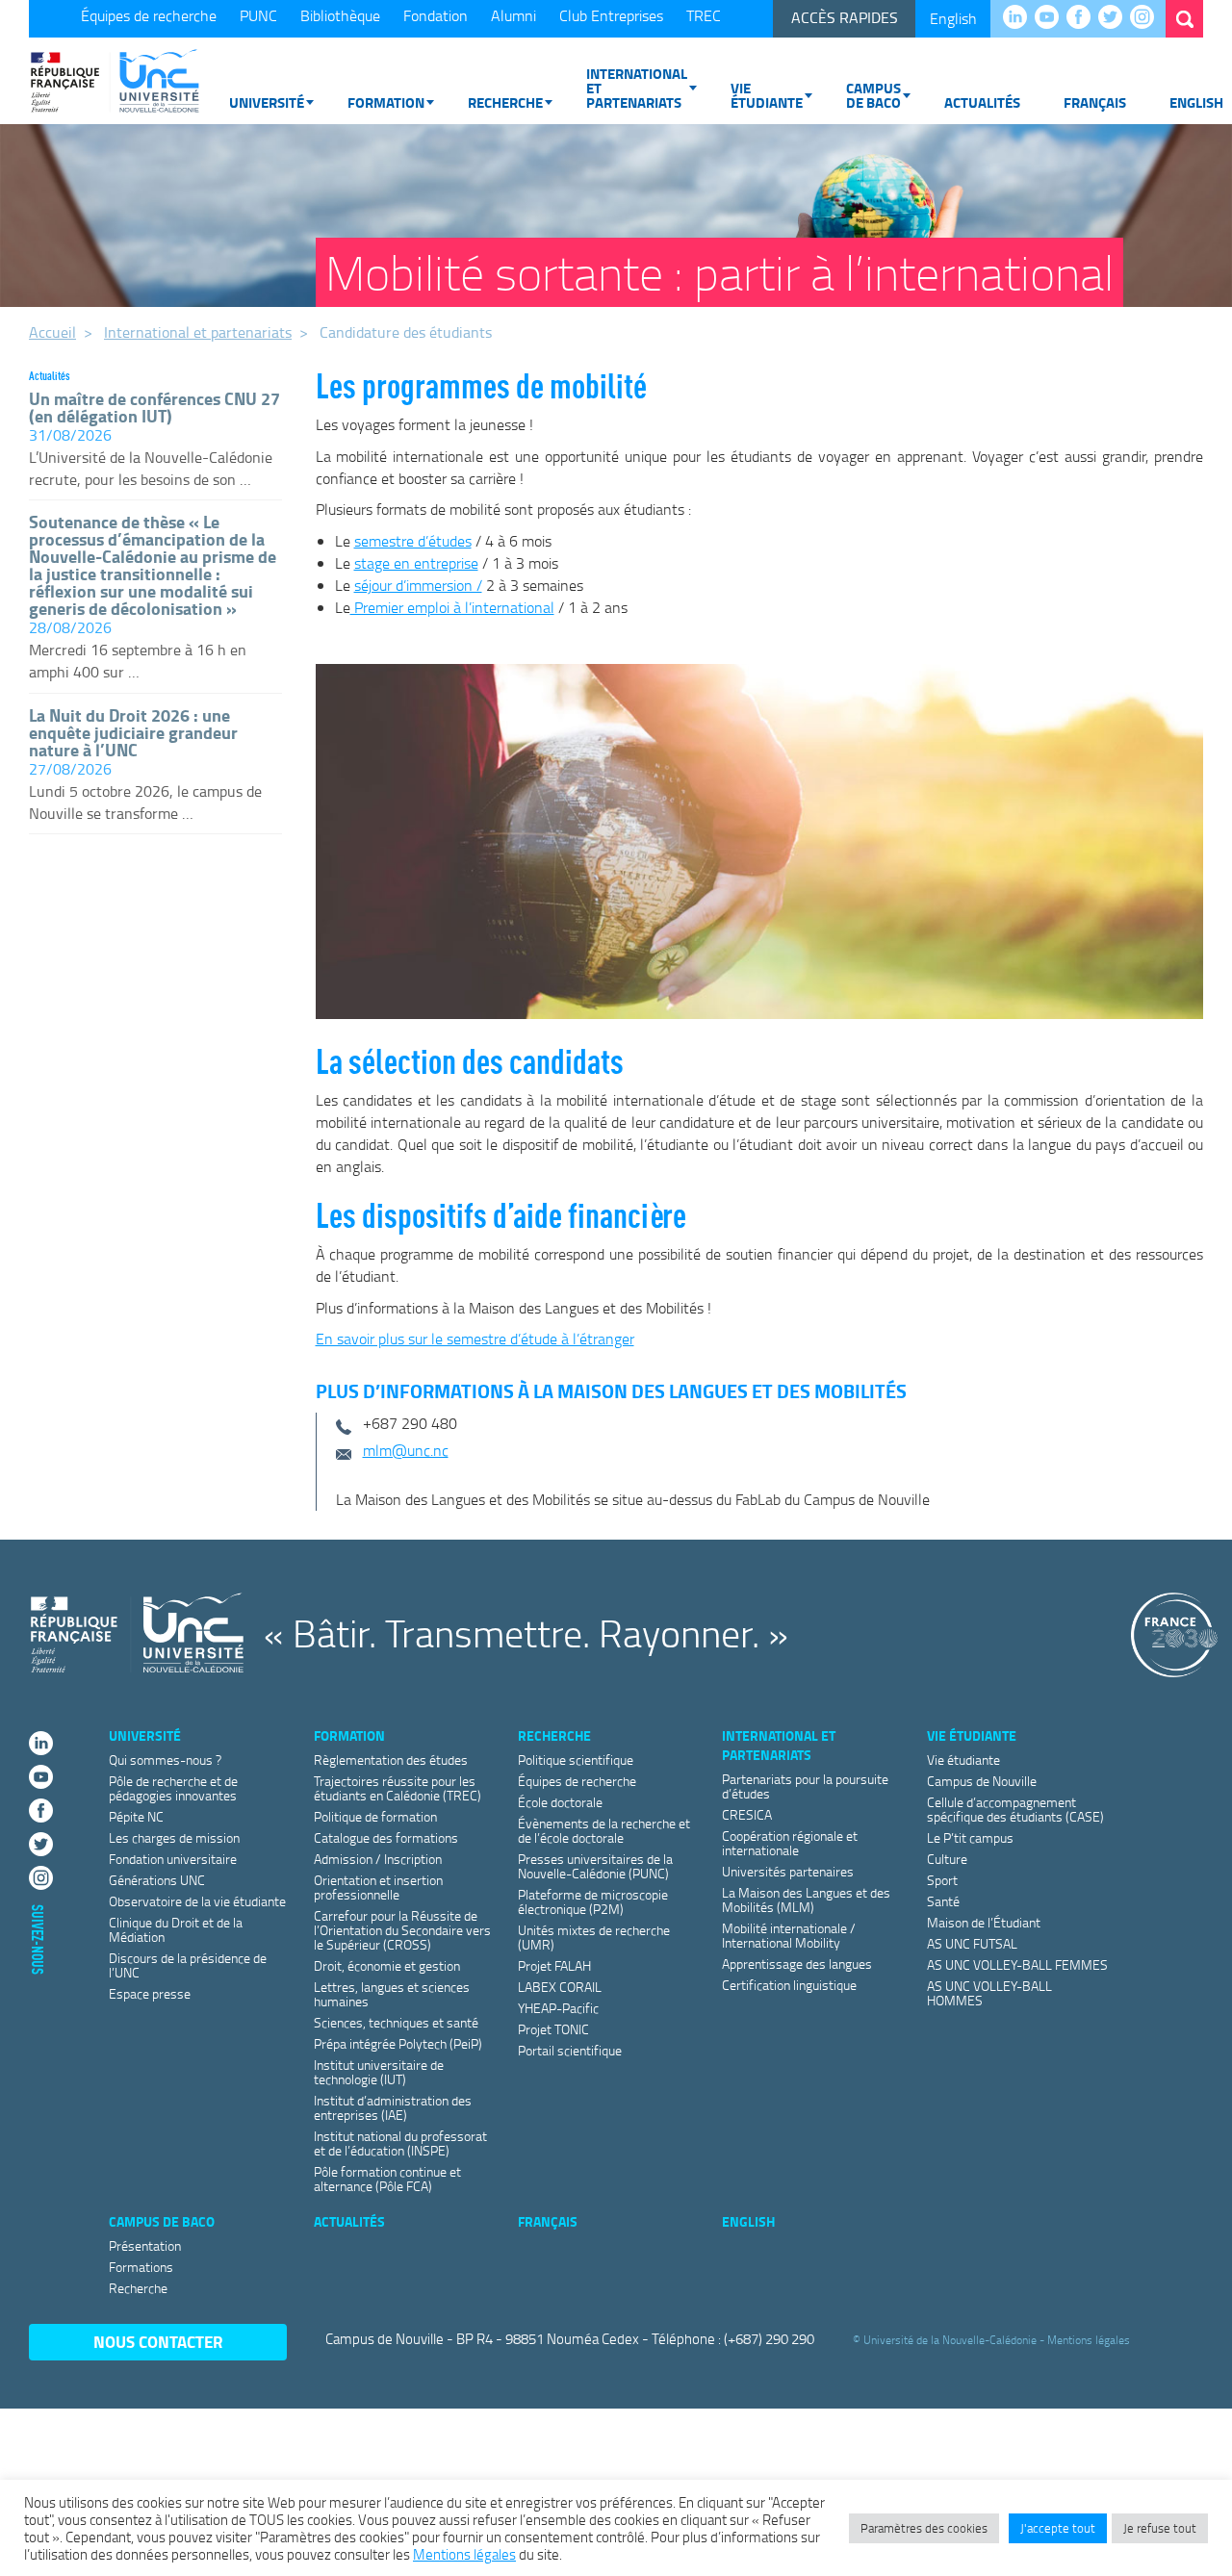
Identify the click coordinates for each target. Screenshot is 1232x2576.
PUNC (258, 15)
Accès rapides (845, 17)
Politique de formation (375, 1816)
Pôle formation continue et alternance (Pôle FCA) (387, 2179)
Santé (943, 1901)
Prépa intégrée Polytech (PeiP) (398, 2043)
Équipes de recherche (149, 15)
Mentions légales (1089, 2340)
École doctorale (560, 1802)
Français (1095, 102)
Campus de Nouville (982, 1781)
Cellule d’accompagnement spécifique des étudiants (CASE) (1015, 1809)
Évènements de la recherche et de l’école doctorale (604, 1830)
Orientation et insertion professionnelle (378, 1887)
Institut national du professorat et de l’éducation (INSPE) (400, 2143)
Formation (386, 102)
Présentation (145, 2245)
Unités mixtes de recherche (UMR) (594, 1937)
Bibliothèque (340, 15)
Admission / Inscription (378, 1859)
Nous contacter (158, 2342)
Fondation (436, 15)
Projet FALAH (554, 1965)
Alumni (513, 15)
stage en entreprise (416, 563)
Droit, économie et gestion (387, 1965)
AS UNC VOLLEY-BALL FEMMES (1017, 1964)
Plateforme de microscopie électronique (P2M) (593, 1901)
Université (267, 102)
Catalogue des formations (386, 1837)
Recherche (505, 102)
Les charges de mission (174, 1837)
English (953, 18)
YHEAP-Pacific (558, 2008)
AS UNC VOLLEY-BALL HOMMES (989, 1993)
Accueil (52, 332)
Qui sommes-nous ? (165, 1760)
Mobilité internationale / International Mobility (789, 1935)
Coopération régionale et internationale (790, 1843)
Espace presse (150, 1993)
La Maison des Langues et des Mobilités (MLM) (806, 1900)
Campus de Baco (873, 95)
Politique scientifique (576, 1760)
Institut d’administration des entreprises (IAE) (393, 2107)
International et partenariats (637, 88)
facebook (1083, 18)
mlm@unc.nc (406, 1450)
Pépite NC (136, 1816)
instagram (1147, 18)
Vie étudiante (767, 95)
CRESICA (747, 1814)
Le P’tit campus (970, 1837)
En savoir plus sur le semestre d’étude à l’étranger (475, 1339)
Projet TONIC (553, 2029)
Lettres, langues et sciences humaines (392, 1994)
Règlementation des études (391, 1760)
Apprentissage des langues (797, 1964)
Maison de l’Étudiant (984, 1922)
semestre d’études (413, 541)
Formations (141, 2267)
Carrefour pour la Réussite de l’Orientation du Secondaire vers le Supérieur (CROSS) (402, 1930)
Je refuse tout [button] (1160, 2528)
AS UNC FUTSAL (972, 1943)
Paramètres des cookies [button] (924, 2528)
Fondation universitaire (173, 1859)
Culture (947, 1859)
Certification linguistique (789, 1985)
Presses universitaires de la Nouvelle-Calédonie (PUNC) (595, 1866)
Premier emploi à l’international (452, 607)
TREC (704, 15)
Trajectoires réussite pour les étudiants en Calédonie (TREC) (398, 1788)
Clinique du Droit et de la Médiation (176, 1929)
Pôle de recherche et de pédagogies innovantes (173, 1788)
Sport (942, 1880)
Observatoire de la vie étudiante (197, 1901)
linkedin (1020, 18)
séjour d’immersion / (418, 585)
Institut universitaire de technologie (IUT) (379, 2072)
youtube (1052, 18)
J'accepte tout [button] (1058, 2528)
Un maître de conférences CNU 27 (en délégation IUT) (154, 407)
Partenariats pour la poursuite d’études (805, 1786)
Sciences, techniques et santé (396, 2022)
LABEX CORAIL (560, 1987)
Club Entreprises (611, 15)
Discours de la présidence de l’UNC (188, 1965)
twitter (1115, 18)
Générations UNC (157, 1880)
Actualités (982, 102)
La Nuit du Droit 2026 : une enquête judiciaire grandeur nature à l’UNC (133, 732)
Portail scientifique (570, 2050)
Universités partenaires (788, 1871)
